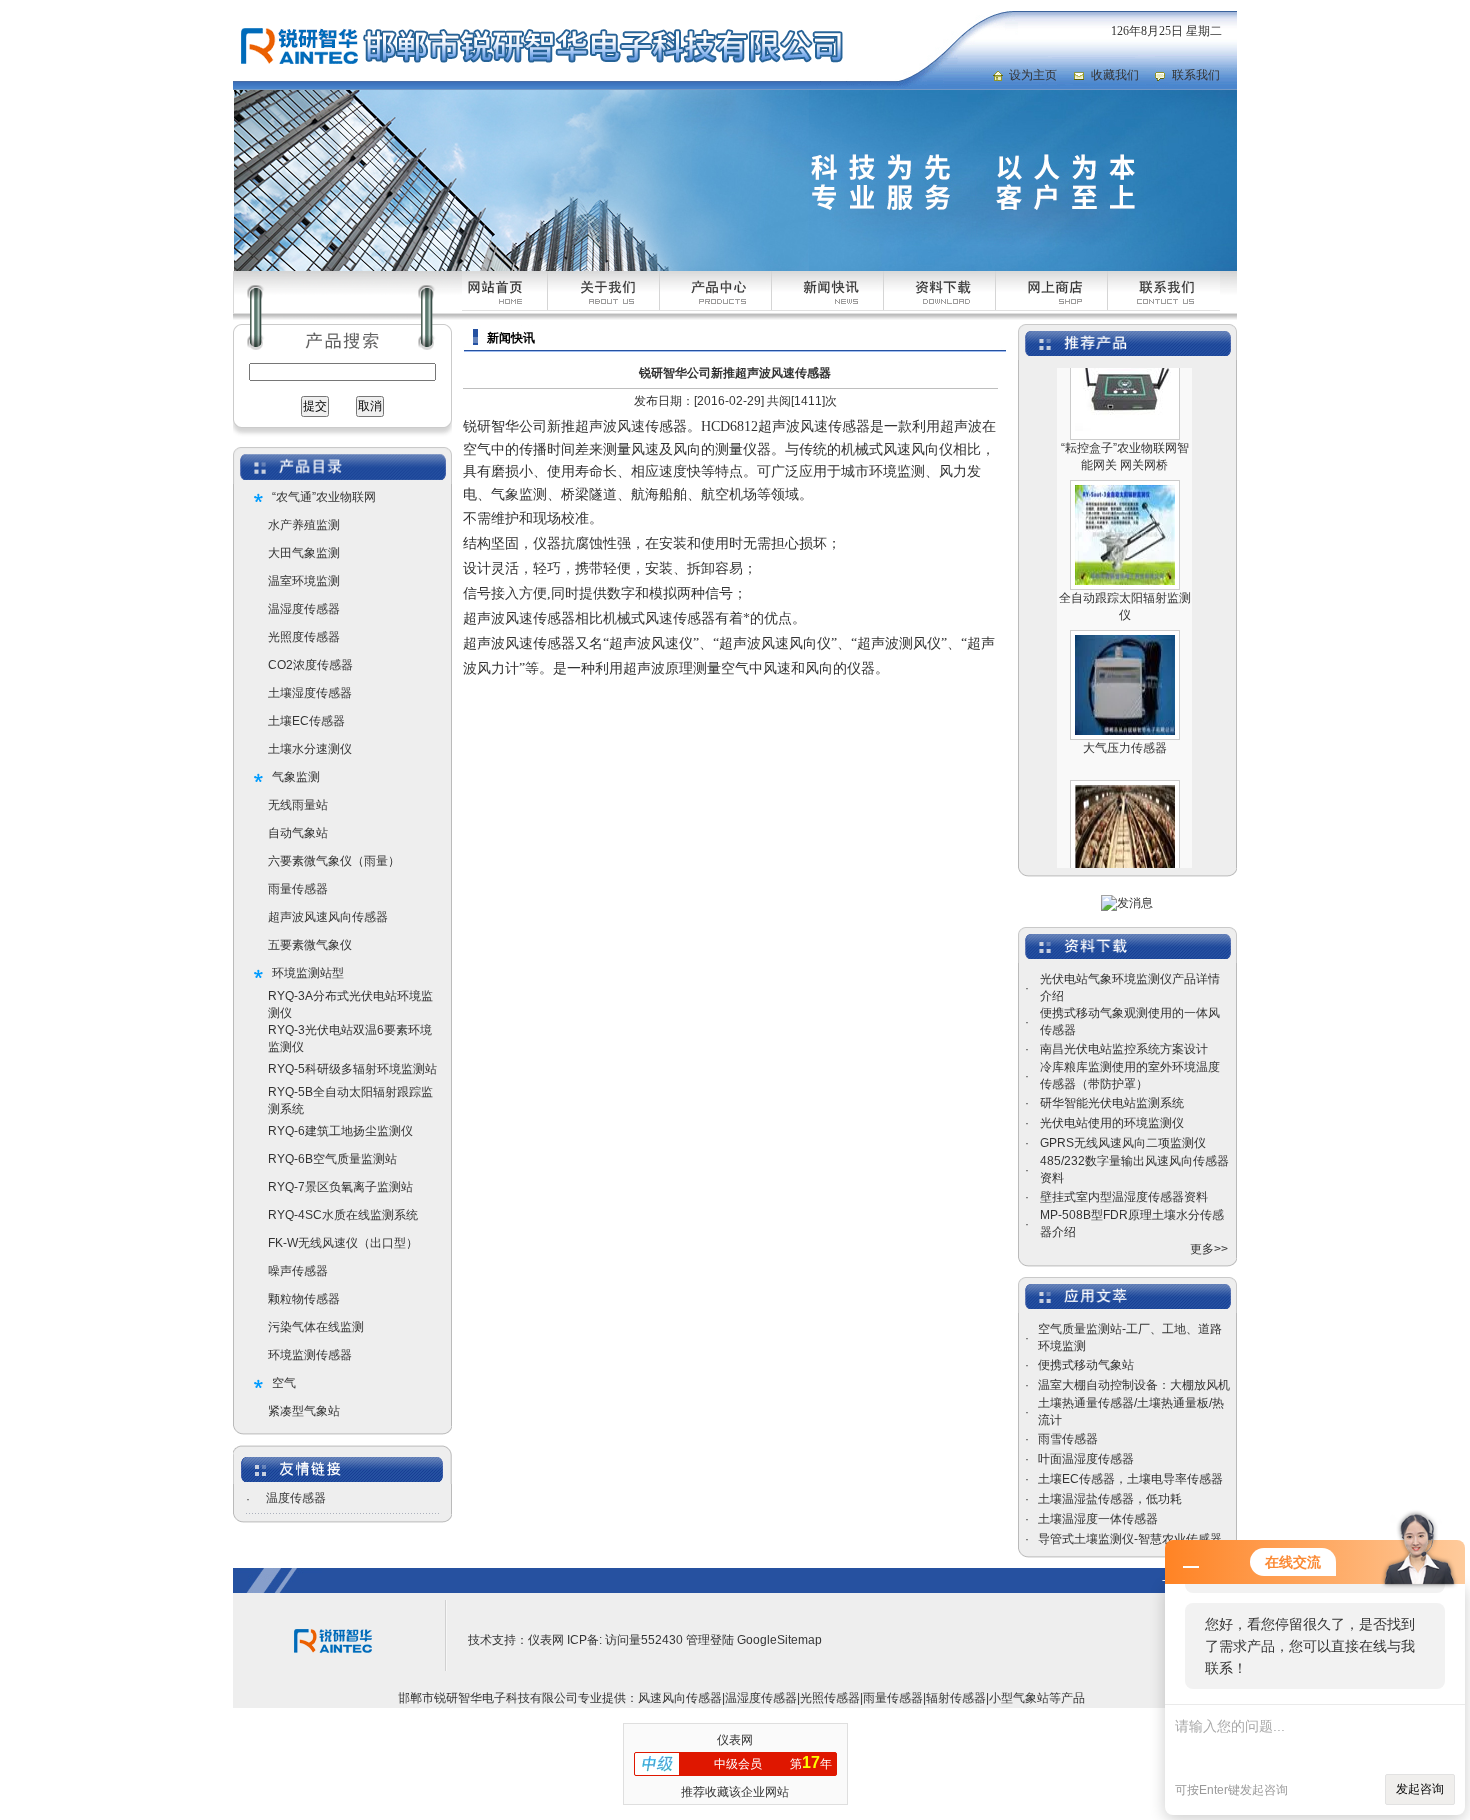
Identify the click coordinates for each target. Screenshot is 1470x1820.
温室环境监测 (304, 581)
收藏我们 (1115, 75)
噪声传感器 (298, 1271)
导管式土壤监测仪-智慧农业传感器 (1130, 1539)
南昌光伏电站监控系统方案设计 (1124, 1049)
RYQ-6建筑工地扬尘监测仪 (340, 1131)
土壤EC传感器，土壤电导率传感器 (1130, 1479)
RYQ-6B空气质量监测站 (332, 1159)
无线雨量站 (298, 805)
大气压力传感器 (1125, 723)
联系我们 (1196, 75)
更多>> (1209, 1249)
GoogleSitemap (779, 1640)
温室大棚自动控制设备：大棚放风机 (1134, 1385)
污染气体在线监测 (316, 1327)
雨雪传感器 (1068, 1439)
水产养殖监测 (304, 525)
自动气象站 (298, 833)
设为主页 (1033, 75)
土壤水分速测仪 (310, 749)
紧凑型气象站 (304, 1411)
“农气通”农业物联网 (324, 497)
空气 (284, 1383)
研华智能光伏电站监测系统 (1112, 1103)
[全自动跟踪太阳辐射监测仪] (1125, 556)
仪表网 (546, 1640)
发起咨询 (1420, 1789)
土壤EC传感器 (306, 721)
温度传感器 (296, 1498)
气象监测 (296, 777)
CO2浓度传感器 (310, 665)
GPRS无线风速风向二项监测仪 (1123, 1143)
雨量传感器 (298, 889)
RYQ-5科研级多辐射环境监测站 (352, 1069)
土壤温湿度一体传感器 (1098, 1519)
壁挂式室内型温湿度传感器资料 (1124, 1197)
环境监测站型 (308, 973)
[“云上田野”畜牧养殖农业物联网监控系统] (1125, 856)
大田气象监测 (304, 553)
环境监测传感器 (310, 1355)
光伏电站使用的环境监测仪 (1112, 1123)
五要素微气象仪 (310, 945)
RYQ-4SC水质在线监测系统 (343, 1215)
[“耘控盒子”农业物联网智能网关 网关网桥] (1125, 406)
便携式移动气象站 (1086, 1365)
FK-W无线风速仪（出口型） (343, 1243)
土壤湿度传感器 (310, 693)
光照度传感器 (304, 637)
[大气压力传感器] (1125, 706)
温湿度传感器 (304, 609)
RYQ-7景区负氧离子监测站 (340, 1187)
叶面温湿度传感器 (1086, 1459)
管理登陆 (710, 1640)
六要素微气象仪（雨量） (334, 861)
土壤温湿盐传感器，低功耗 (1110, 1499)
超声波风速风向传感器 (328, 917)
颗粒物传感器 (304, 1299)
